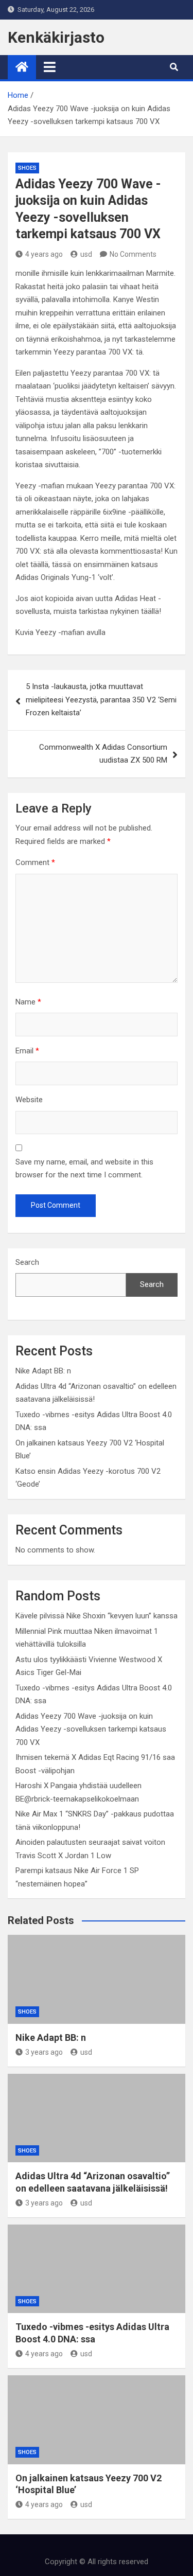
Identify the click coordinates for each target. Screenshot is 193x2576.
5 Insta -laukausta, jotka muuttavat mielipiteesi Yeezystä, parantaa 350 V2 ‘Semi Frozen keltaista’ (101, 700)
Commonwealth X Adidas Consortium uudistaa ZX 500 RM (103, 754)
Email (27, 1051)
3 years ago (44, 2052)
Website (29, 1100)
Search (27, 1262)
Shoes (27, 168)
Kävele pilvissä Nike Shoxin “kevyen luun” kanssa (97, 1616)
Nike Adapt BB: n (43, 1371)
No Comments (133, 254)
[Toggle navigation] (50, 67)
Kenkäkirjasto (56, 37)
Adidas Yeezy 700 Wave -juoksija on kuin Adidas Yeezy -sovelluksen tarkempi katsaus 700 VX (91, 1729)
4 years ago (44, 254)
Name (28, 1002)
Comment (35, 862)
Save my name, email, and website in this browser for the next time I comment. (84, 1169)
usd (86, 254)
